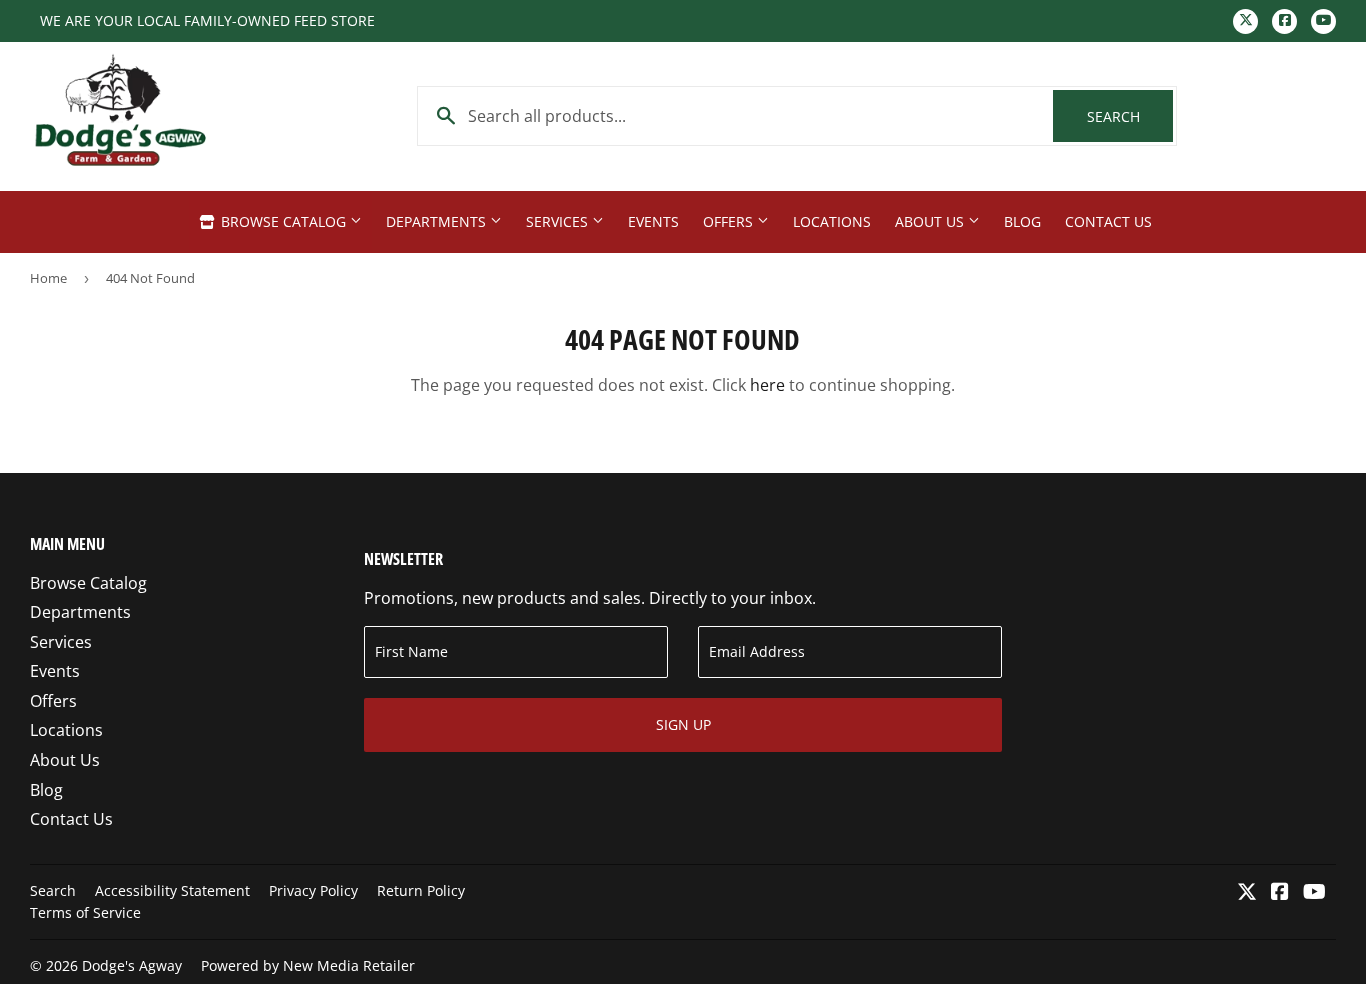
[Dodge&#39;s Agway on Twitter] (1247, 893)
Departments (438, 221)
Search (1130, 116)
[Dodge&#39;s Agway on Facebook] (1280, 893)
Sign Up (683, 724)
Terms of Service (85, 912)
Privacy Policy (313, 890)
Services (559, 221)
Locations (832, 221)
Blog (1022, 221)
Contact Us (1108, 221)
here (767, 385)
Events (653, 221)
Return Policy (421, 890)
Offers (730, 221)
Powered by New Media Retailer (308, 965)
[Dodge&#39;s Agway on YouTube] (1314, 893)
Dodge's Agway (132, 965)
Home (48, 278)
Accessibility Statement (172, 890)
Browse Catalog (283, 221)
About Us (931, 221)
